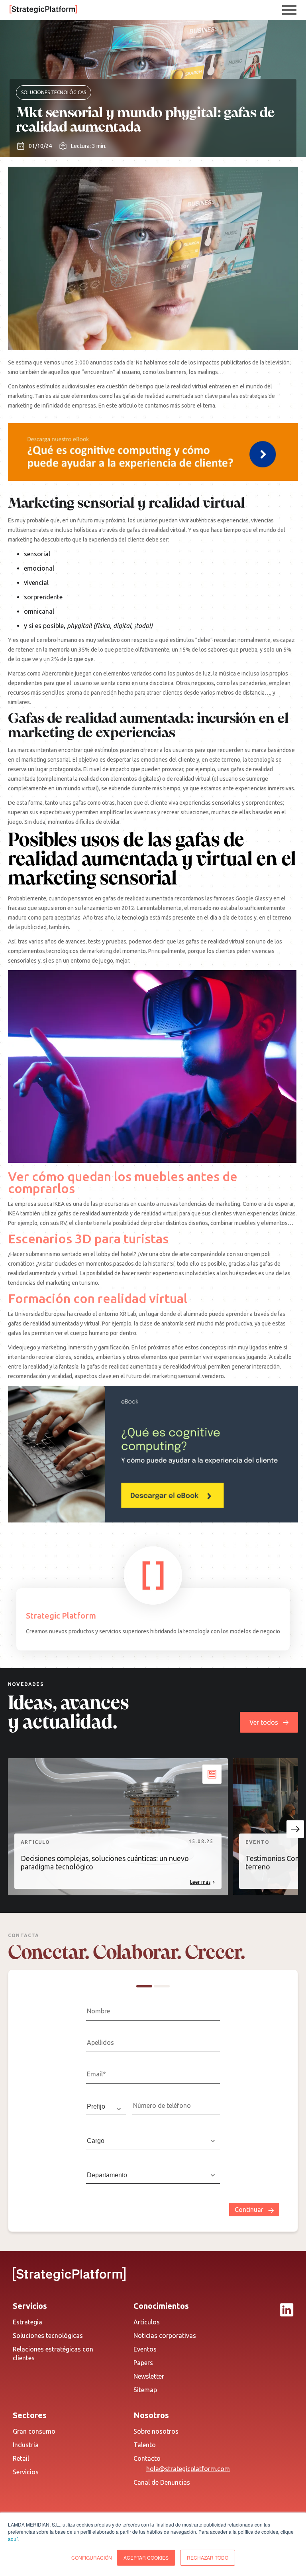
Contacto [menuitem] (147, 2458)
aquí (13, 2539)
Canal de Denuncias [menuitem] (162, 2482)
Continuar (249, 2210)
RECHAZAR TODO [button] (208, 2557)
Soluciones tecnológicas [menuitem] (48, 2336)
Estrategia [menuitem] (27, 2322)
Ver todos (264, 1722)
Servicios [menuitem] (26, 2472)
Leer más (200, 1882)
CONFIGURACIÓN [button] (92, 2557)
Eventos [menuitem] (145, 2349)
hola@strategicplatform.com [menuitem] (188, 2469)
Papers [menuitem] (143, 2363)
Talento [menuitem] (145, 2445)
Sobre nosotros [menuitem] (156, 2431)
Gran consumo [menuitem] (34, 2431)
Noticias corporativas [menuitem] (165, 2336)
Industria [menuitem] (26, 2445)
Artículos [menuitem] (147, 2322)
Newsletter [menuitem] (149, 2376)
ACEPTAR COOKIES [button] (146, 2557)
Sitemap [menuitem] (145, 2390)
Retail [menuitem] (21, 2458)
